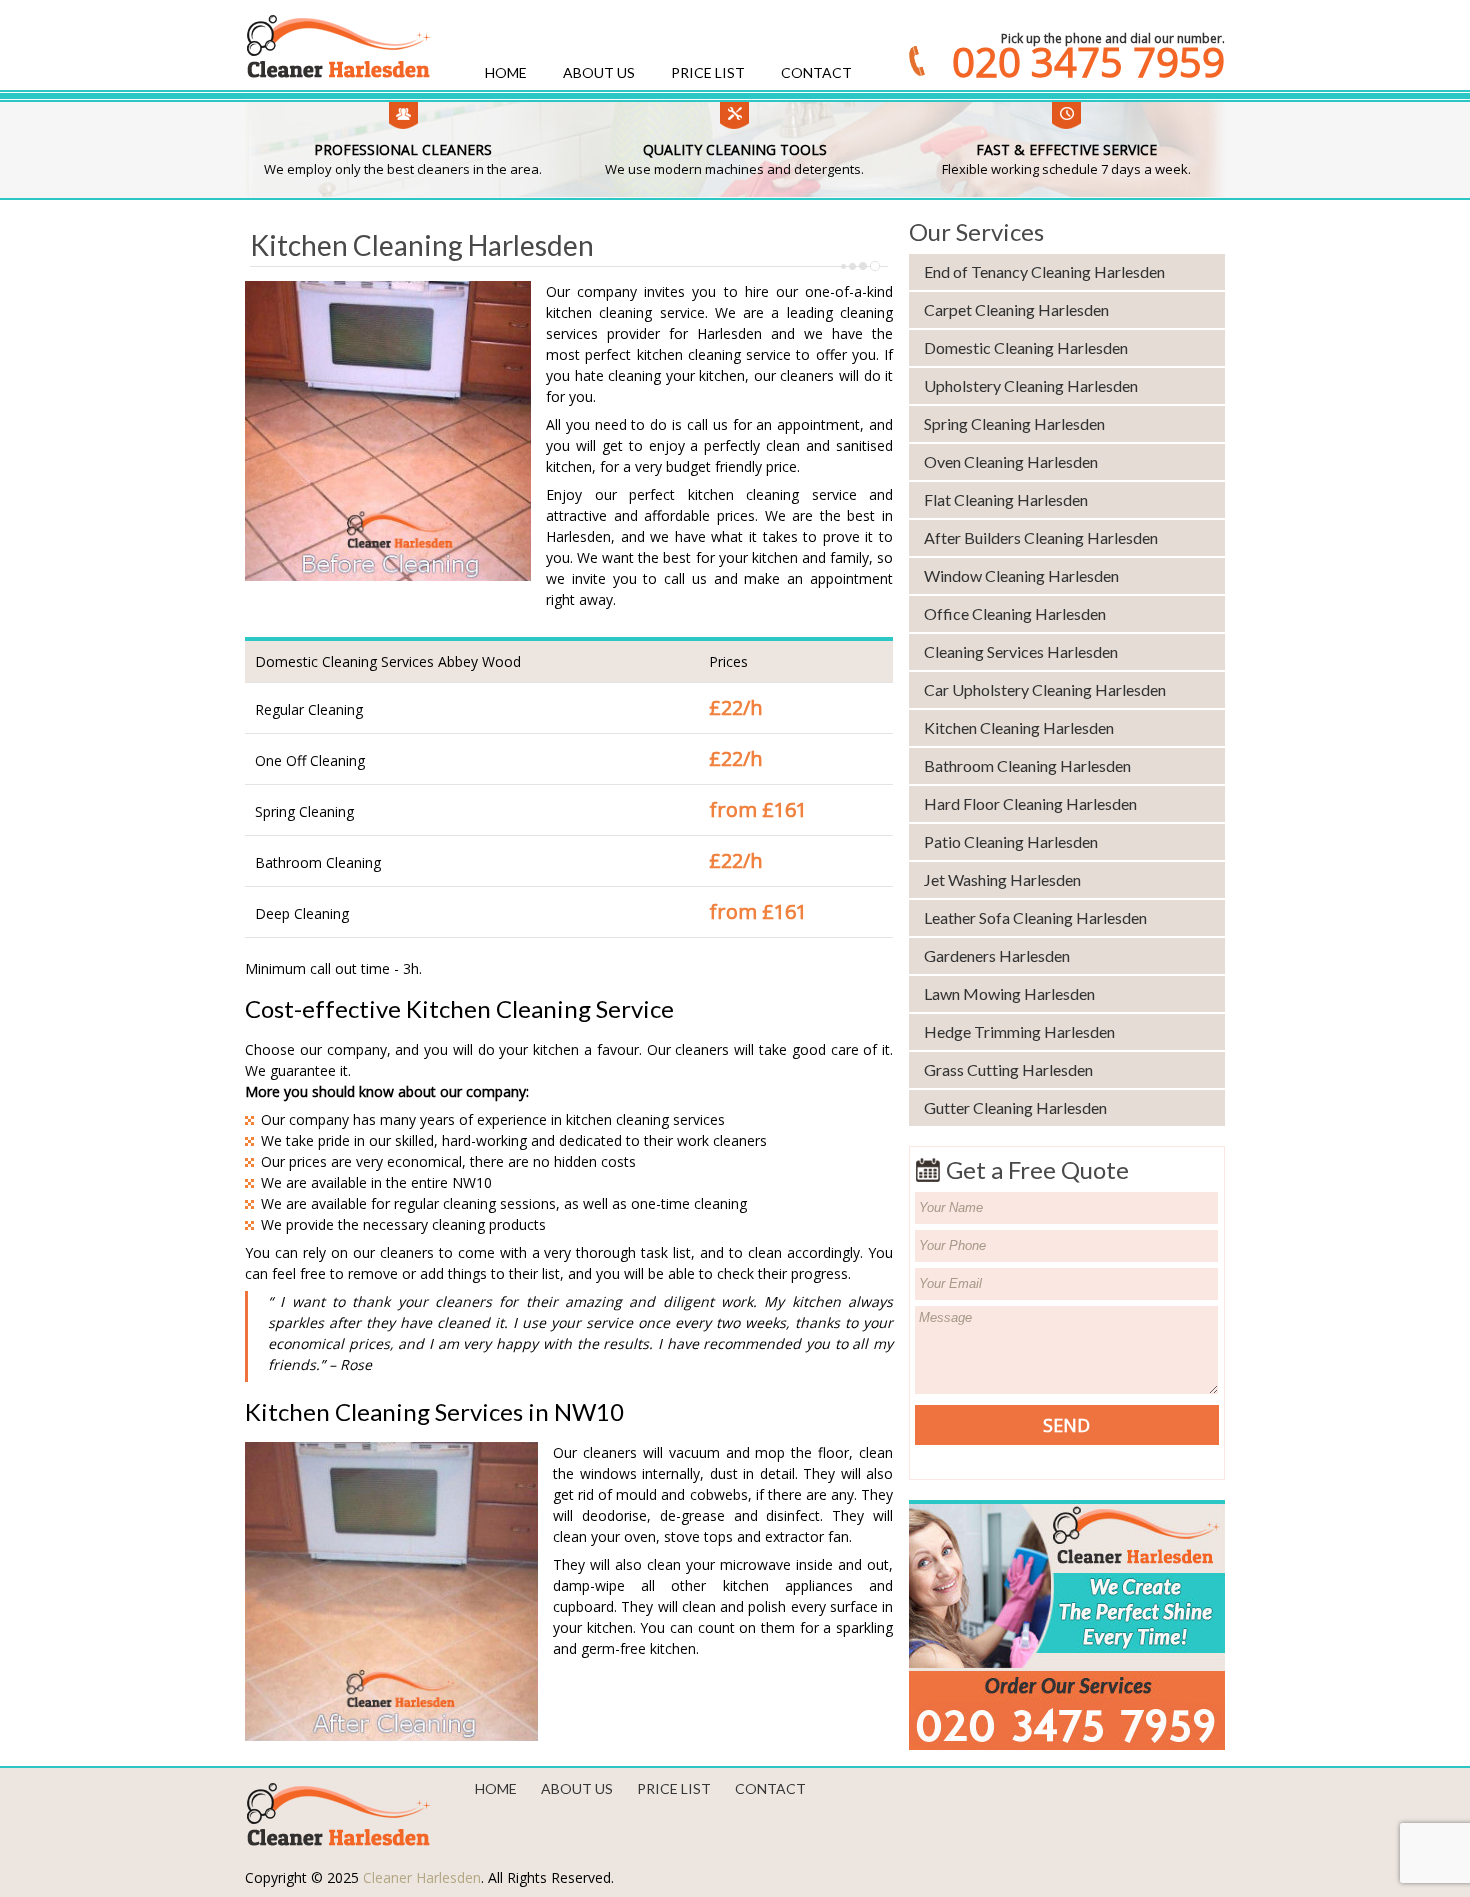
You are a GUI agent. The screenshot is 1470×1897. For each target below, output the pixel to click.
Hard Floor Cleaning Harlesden (1030, 803)
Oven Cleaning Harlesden (1011, 461)
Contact (816, 72)
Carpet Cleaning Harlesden (1016, 309)
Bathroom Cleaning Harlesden (1027, 765)
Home (506, 72)
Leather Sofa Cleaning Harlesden (1035, 917)
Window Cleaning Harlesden (1021, 575)
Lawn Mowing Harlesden (1009, 993)
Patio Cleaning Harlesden (1011, 841)
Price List (708, 72)
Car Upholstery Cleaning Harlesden (1045, 689)
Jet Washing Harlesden (1002, 879)
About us (599, 72)
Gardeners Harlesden (997, 955)
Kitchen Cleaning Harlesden (1019, 727)
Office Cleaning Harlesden (1015, 613)
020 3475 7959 (1088, 62)
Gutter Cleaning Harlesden (1015, 1107)
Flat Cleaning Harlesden (1006, 499)
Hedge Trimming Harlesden (1019, 1031)
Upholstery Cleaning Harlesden (1031, 385)
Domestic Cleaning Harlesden (1026, 347)
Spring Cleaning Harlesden (1014, 423)
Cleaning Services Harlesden (1021, 651)
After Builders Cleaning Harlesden (1041, 537)
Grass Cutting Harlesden (1008, 1069)
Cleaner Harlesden (422, 1877)
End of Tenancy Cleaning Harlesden (1044, 271)
